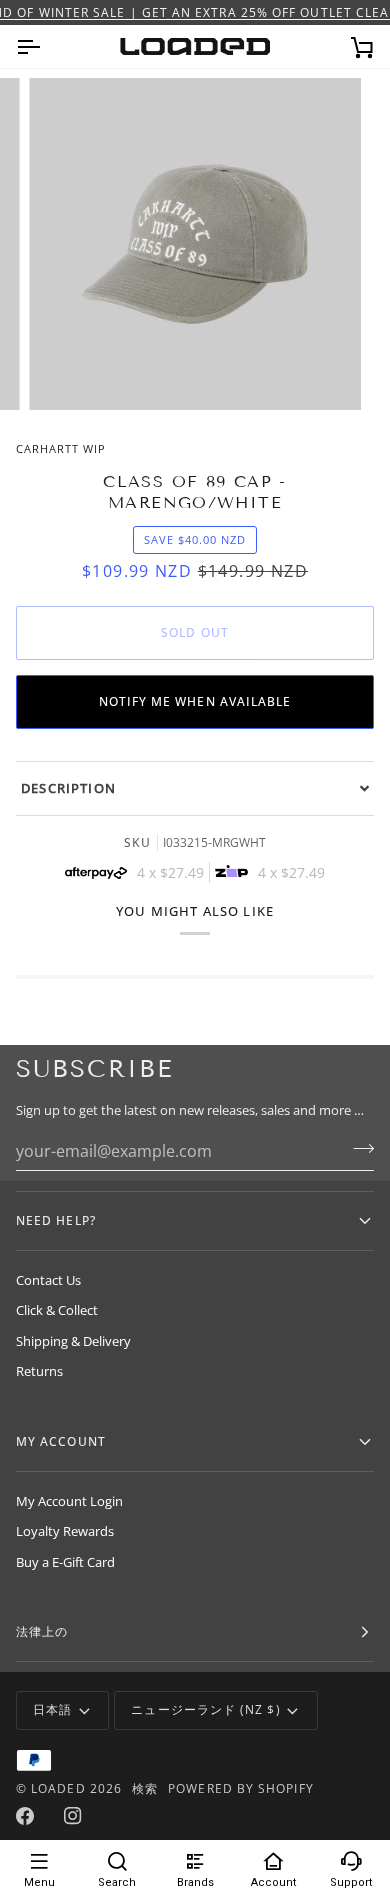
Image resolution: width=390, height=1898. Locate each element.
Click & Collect (57, 1310)
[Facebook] (25, 1816)
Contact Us (48, 1280)
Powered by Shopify (240, 1788)
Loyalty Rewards (65, 1531)
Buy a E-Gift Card (65, 1562)
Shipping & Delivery (73, 1341)
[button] (195, 788)
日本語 (52, 1709)
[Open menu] (46, 46)
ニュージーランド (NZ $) (205, 1709)
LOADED (58, 1788)
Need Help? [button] (56, 1220)
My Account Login (69, 1501)
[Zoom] (66, 372)
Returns (39, 1371)
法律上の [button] (42, 1631)
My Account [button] (61, 1441)
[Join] (357, 1149)
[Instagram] (73, 1816)
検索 (145, 1788)
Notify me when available (195, 701)
